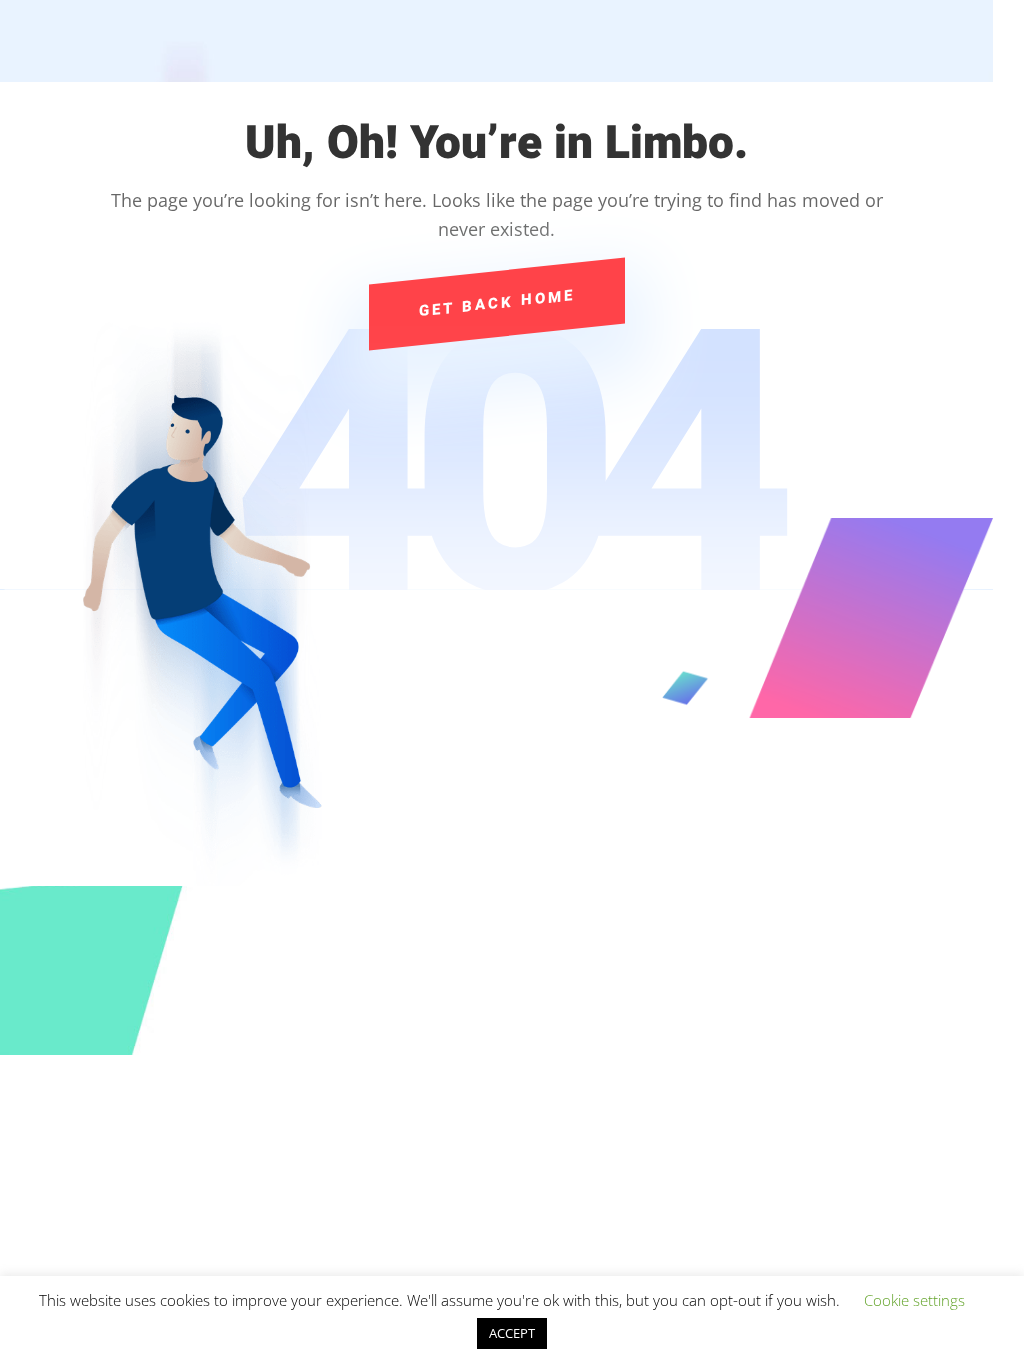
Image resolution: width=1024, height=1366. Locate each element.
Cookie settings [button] (914, 1300)
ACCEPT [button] (512, 1333)
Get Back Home (497, 303)
